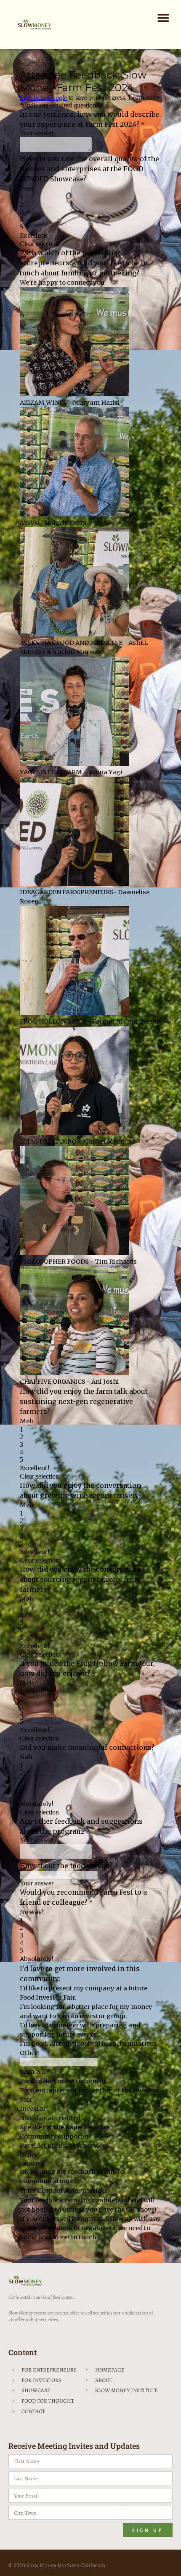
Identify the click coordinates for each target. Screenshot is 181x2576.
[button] (163, 18)
